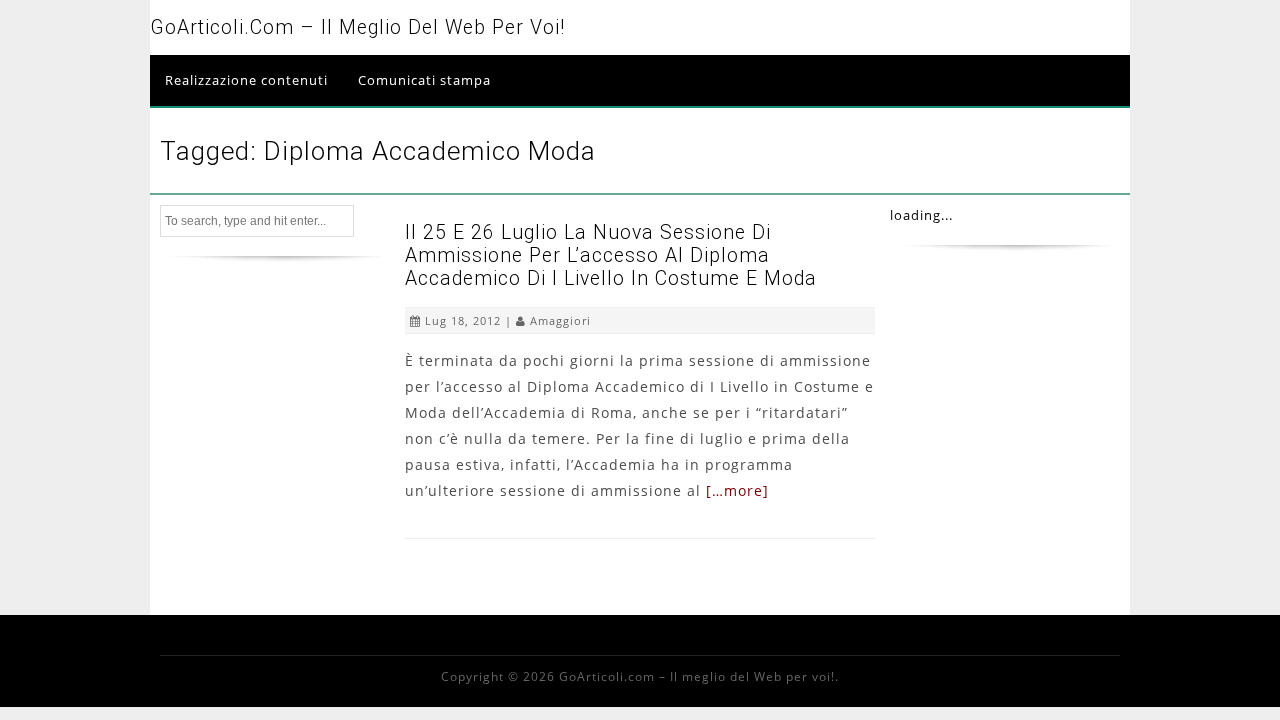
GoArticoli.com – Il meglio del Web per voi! (357, 27)
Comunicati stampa (424, 80)
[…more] (737, 490)
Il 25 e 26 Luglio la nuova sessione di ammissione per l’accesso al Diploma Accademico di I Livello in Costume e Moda (611, 255)
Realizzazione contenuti (246, 80)
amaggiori (560, 320)
